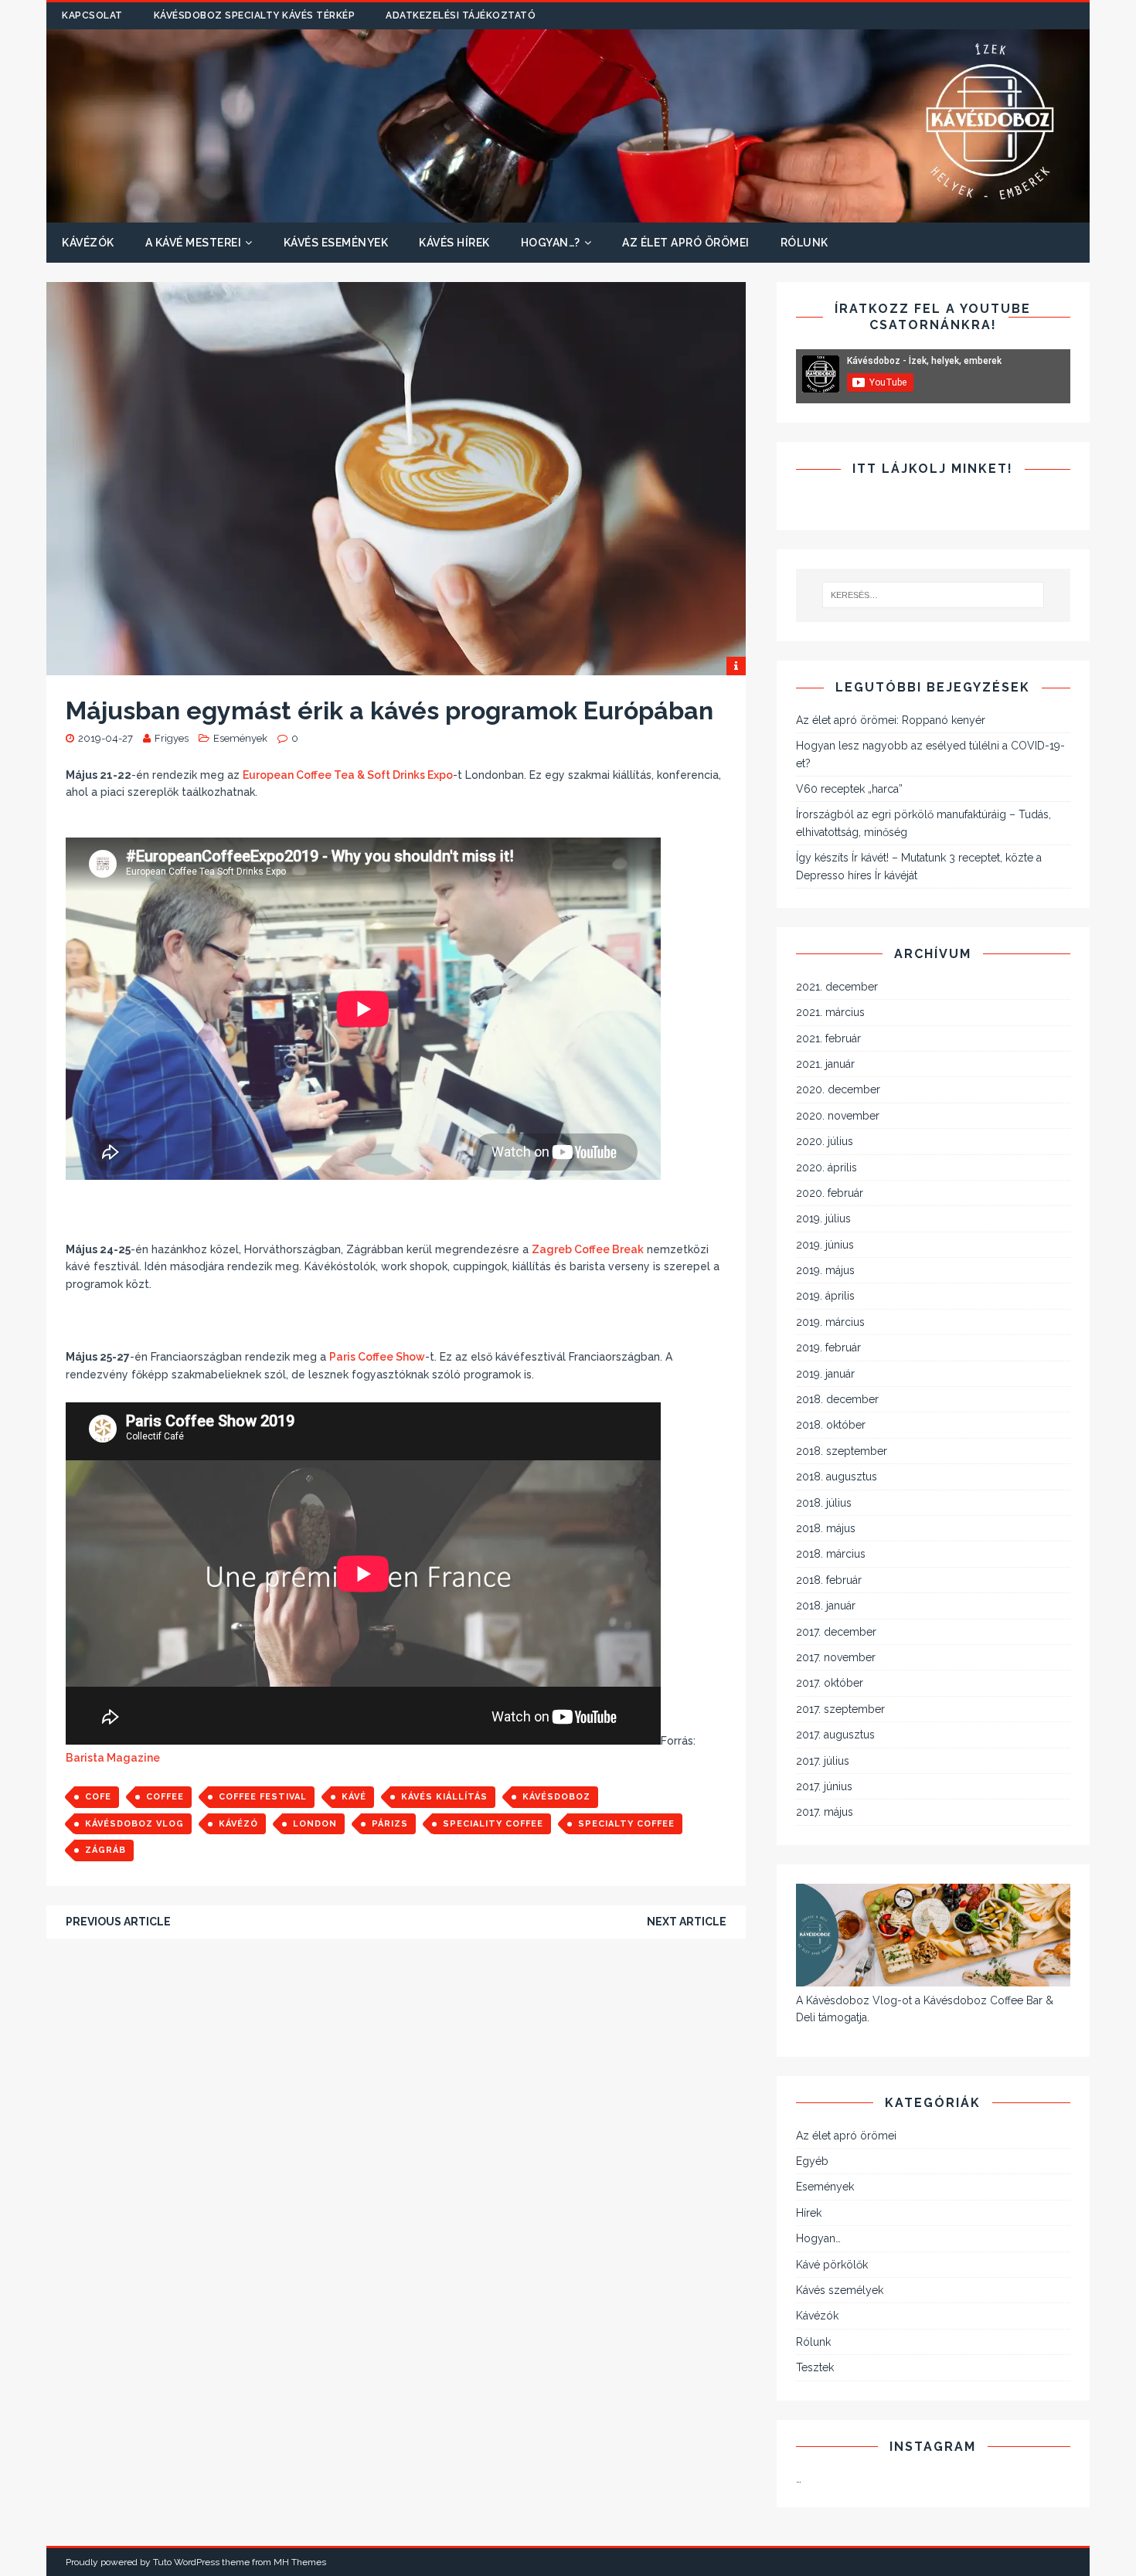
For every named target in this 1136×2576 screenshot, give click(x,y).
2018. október (831, 1425)
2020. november (838, 1116)
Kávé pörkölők (832, 2265)
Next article (687, 1922)
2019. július (823, 1218)
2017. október (830, 1683)
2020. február (830, 1193)
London (315, 1824)
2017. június (824, 1786)
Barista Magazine (113, 1758)
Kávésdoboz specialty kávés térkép (255, 15)
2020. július (825, 1141)
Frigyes (172, 738)
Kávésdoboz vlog (134, 1824)
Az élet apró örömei (686, 243)
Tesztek (815, 2367)
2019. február (828, 1347)
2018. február (829, 1580)
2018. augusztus (837, 1477)
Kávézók (88, 243)
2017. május (825, 1812)
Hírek (809, 2213)
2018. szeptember (842, 1451)
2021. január (825, 1064)
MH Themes (300, 2562)
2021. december (837, 987)
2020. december (838, 1089)
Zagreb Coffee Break (588, 1249)
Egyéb (812, 2161)
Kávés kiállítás (444, 1797)
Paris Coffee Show (377, 1357)
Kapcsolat (92, 15)
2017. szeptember (840, 1709)
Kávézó (238, 1824)
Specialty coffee (626, 1824)
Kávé (354, 1797)
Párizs (390, 1824)
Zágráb (105, 1850)
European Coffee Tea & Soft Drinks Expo (348, 775)
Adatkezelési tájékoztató (461, 15)
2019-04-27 (105, 738)
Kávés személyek (840, 2290)
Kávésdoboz (556, 1797)
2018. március (831, 1554)
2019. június (825, 1245)
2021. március (830, 1012)
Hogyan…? (551, 243)
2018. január (826, 1606)
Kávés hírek (454, 243)
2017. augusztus (835, 1735)
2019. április (825, 1296)
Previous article (118, 1922)
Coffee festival (263, 1797)
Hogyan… (818, 2238)
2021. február (828, 1038)
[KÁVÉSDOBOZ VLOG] (568, 214)
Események (240, 738)
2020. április (826, 1167)
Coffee (165, 1797)
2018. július (824, 1503)
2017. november (836, 1657)
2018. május (826, 1528)
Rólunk (804, 243)
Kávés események (336, 243)
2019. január (825, 1374)
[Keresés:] (934, 595)
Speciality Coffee (493, 1824)
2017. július (823, 1761)
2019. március (830, 1322)
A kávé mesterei (194, 243)
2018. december (837, 1399)
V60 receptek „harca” (849, 789)
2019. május (825, 1270)
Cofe (98, 1797)
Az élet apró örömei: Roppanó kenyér (891, 720)
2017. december (836, 1632)
